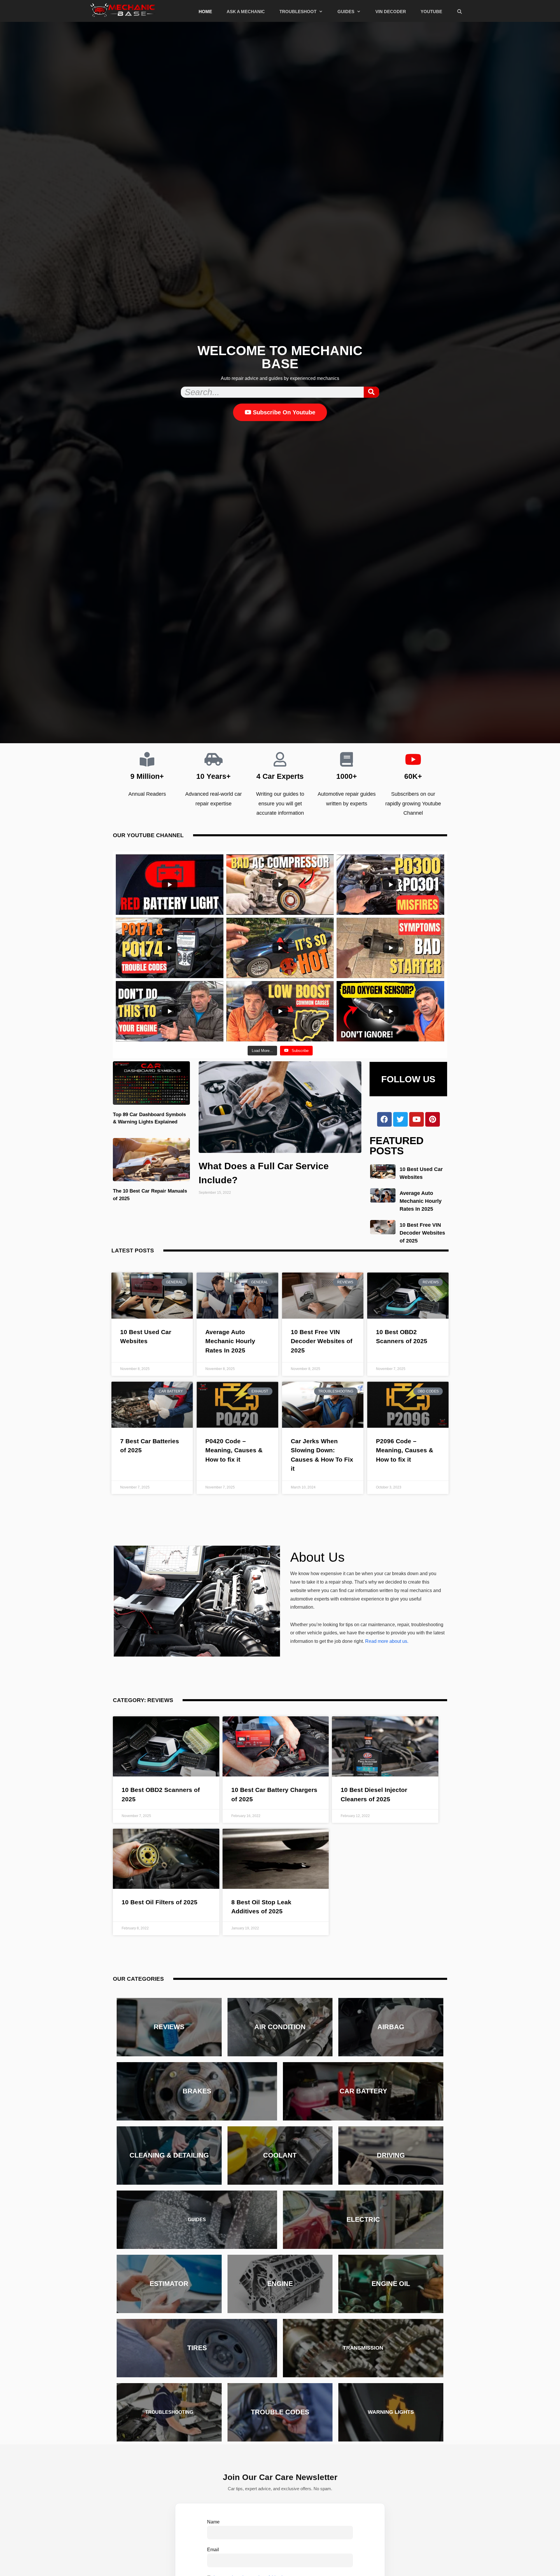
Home (205, 12)
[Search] (371, 392)
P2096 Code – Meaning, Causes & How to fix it (405, 1450)
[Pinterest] (433, 1119)
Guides (346, 12)
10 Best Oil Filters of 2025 (160, 1902)
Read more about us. (387, 1641)
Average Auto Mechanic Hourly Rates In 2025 (421, 1201)
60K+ (413, 776)
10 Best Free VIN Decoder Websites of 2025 (422, 1233)
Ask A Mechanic (246, 12)
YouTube (431, 12)
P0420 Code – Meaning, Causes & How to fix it (234, 1450)
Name (213, 2521)
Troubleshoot (298, 12)
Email (213, 2549)
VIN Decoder (391, 12)
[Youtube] (416, 1119)
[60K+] (413, 759)
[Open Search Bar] (460, 12)
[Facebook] (384, 1119)
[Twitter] (400, 1119)
